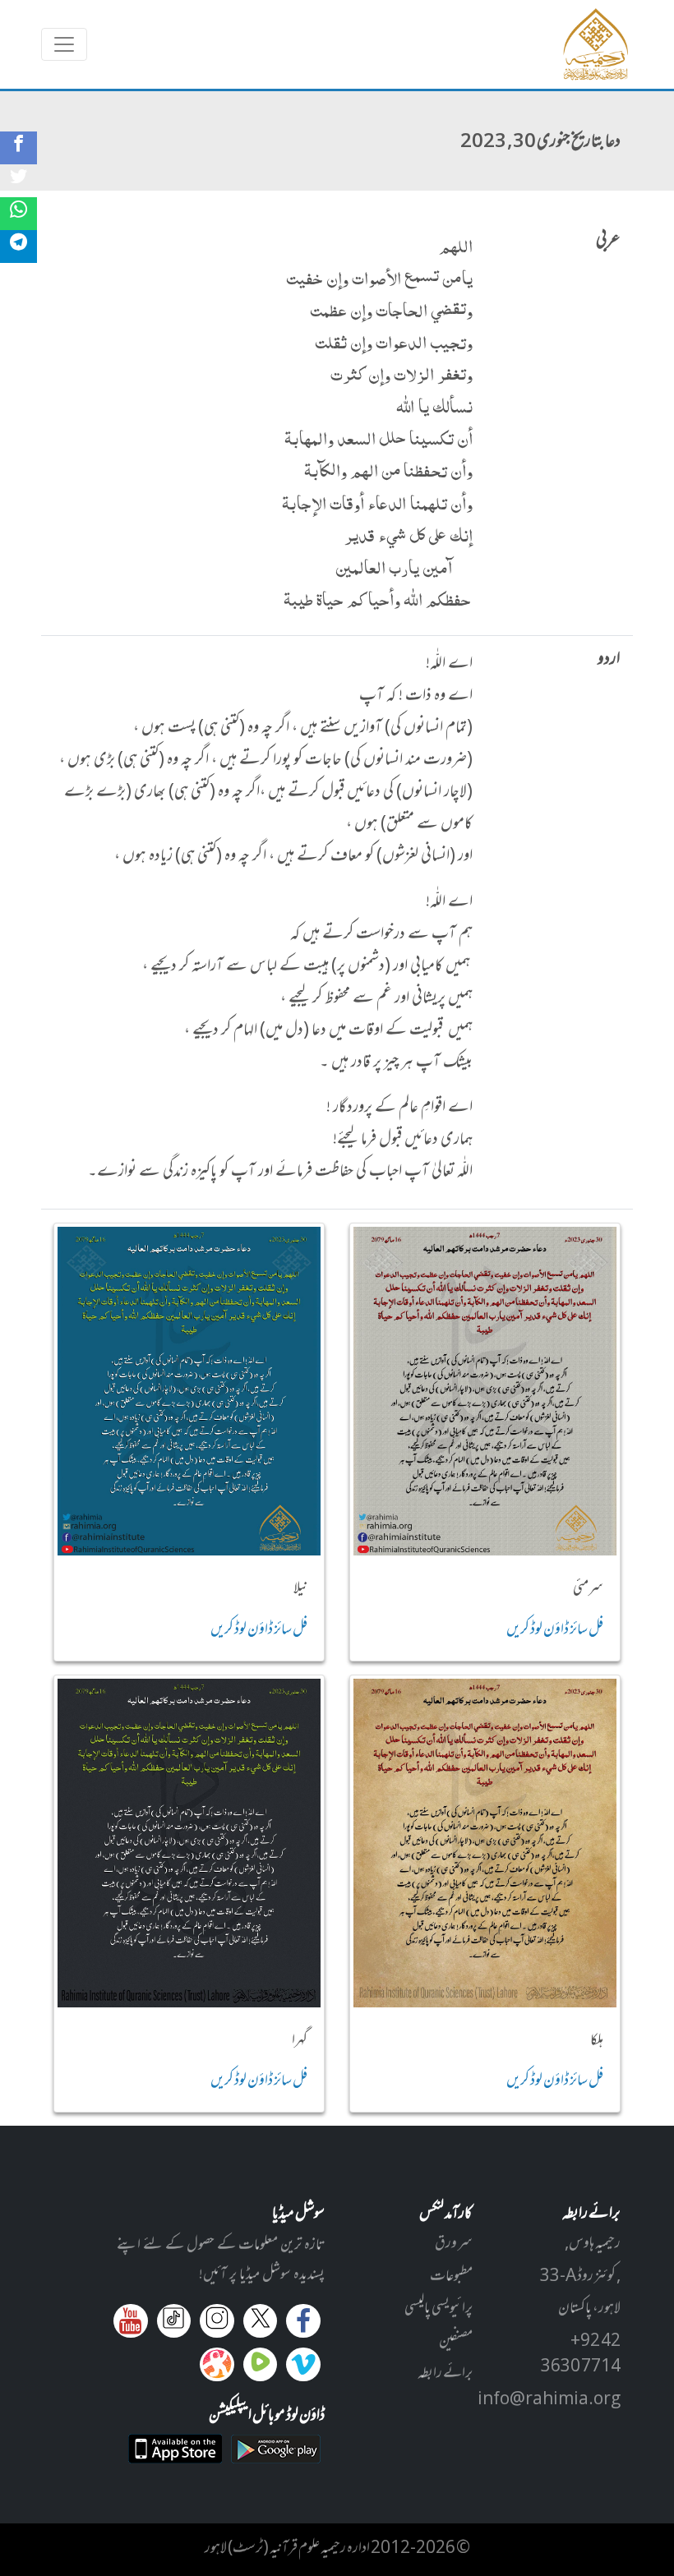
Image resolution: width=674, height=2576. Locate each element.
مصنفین (456, 2342)
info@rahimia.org (549, 2400)
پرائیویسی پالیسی (439, 2309)
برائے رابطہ (445, 2374)
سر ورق (454, 2244)
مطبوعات (451, 2277)
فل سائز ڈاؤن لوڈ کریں (555, 1630)
